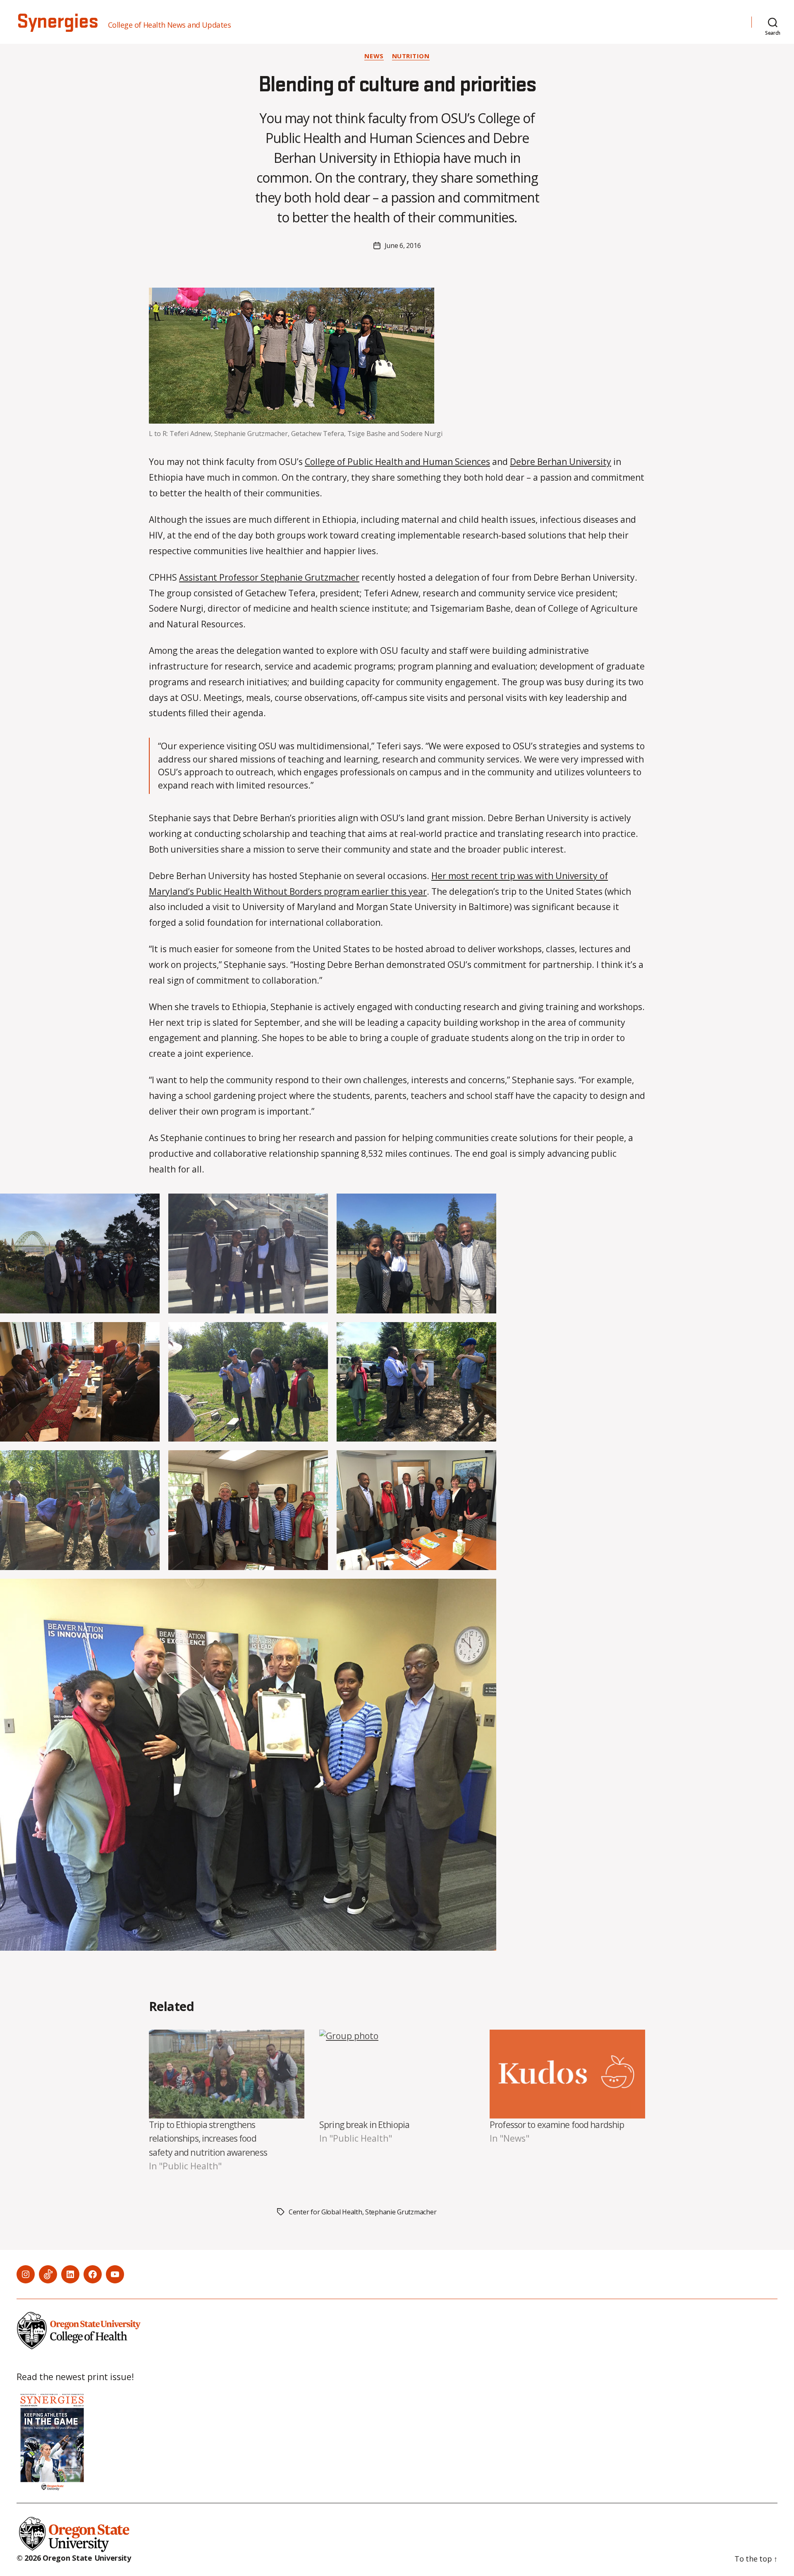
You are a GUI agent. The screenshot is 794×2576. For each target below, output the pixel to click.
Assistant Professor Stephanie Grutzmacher (269, 577)
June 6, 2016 (403, 245)
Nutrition (411, 56)
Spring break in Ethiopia (364, 2125)
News (374, 56)
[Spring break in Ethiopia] (397, 2074)
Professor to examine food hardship (557, 2125)
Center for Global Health (325, 2212)
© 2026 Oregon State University (74, 2558)
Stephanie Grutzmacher (401, 2212)
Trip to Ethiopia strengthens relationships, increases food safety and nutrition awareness (208, 2139)
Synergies (57, 22)
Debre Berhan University (561, 462)
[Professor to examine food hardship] (567, 2074)
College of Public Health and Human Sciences (397, 462)
